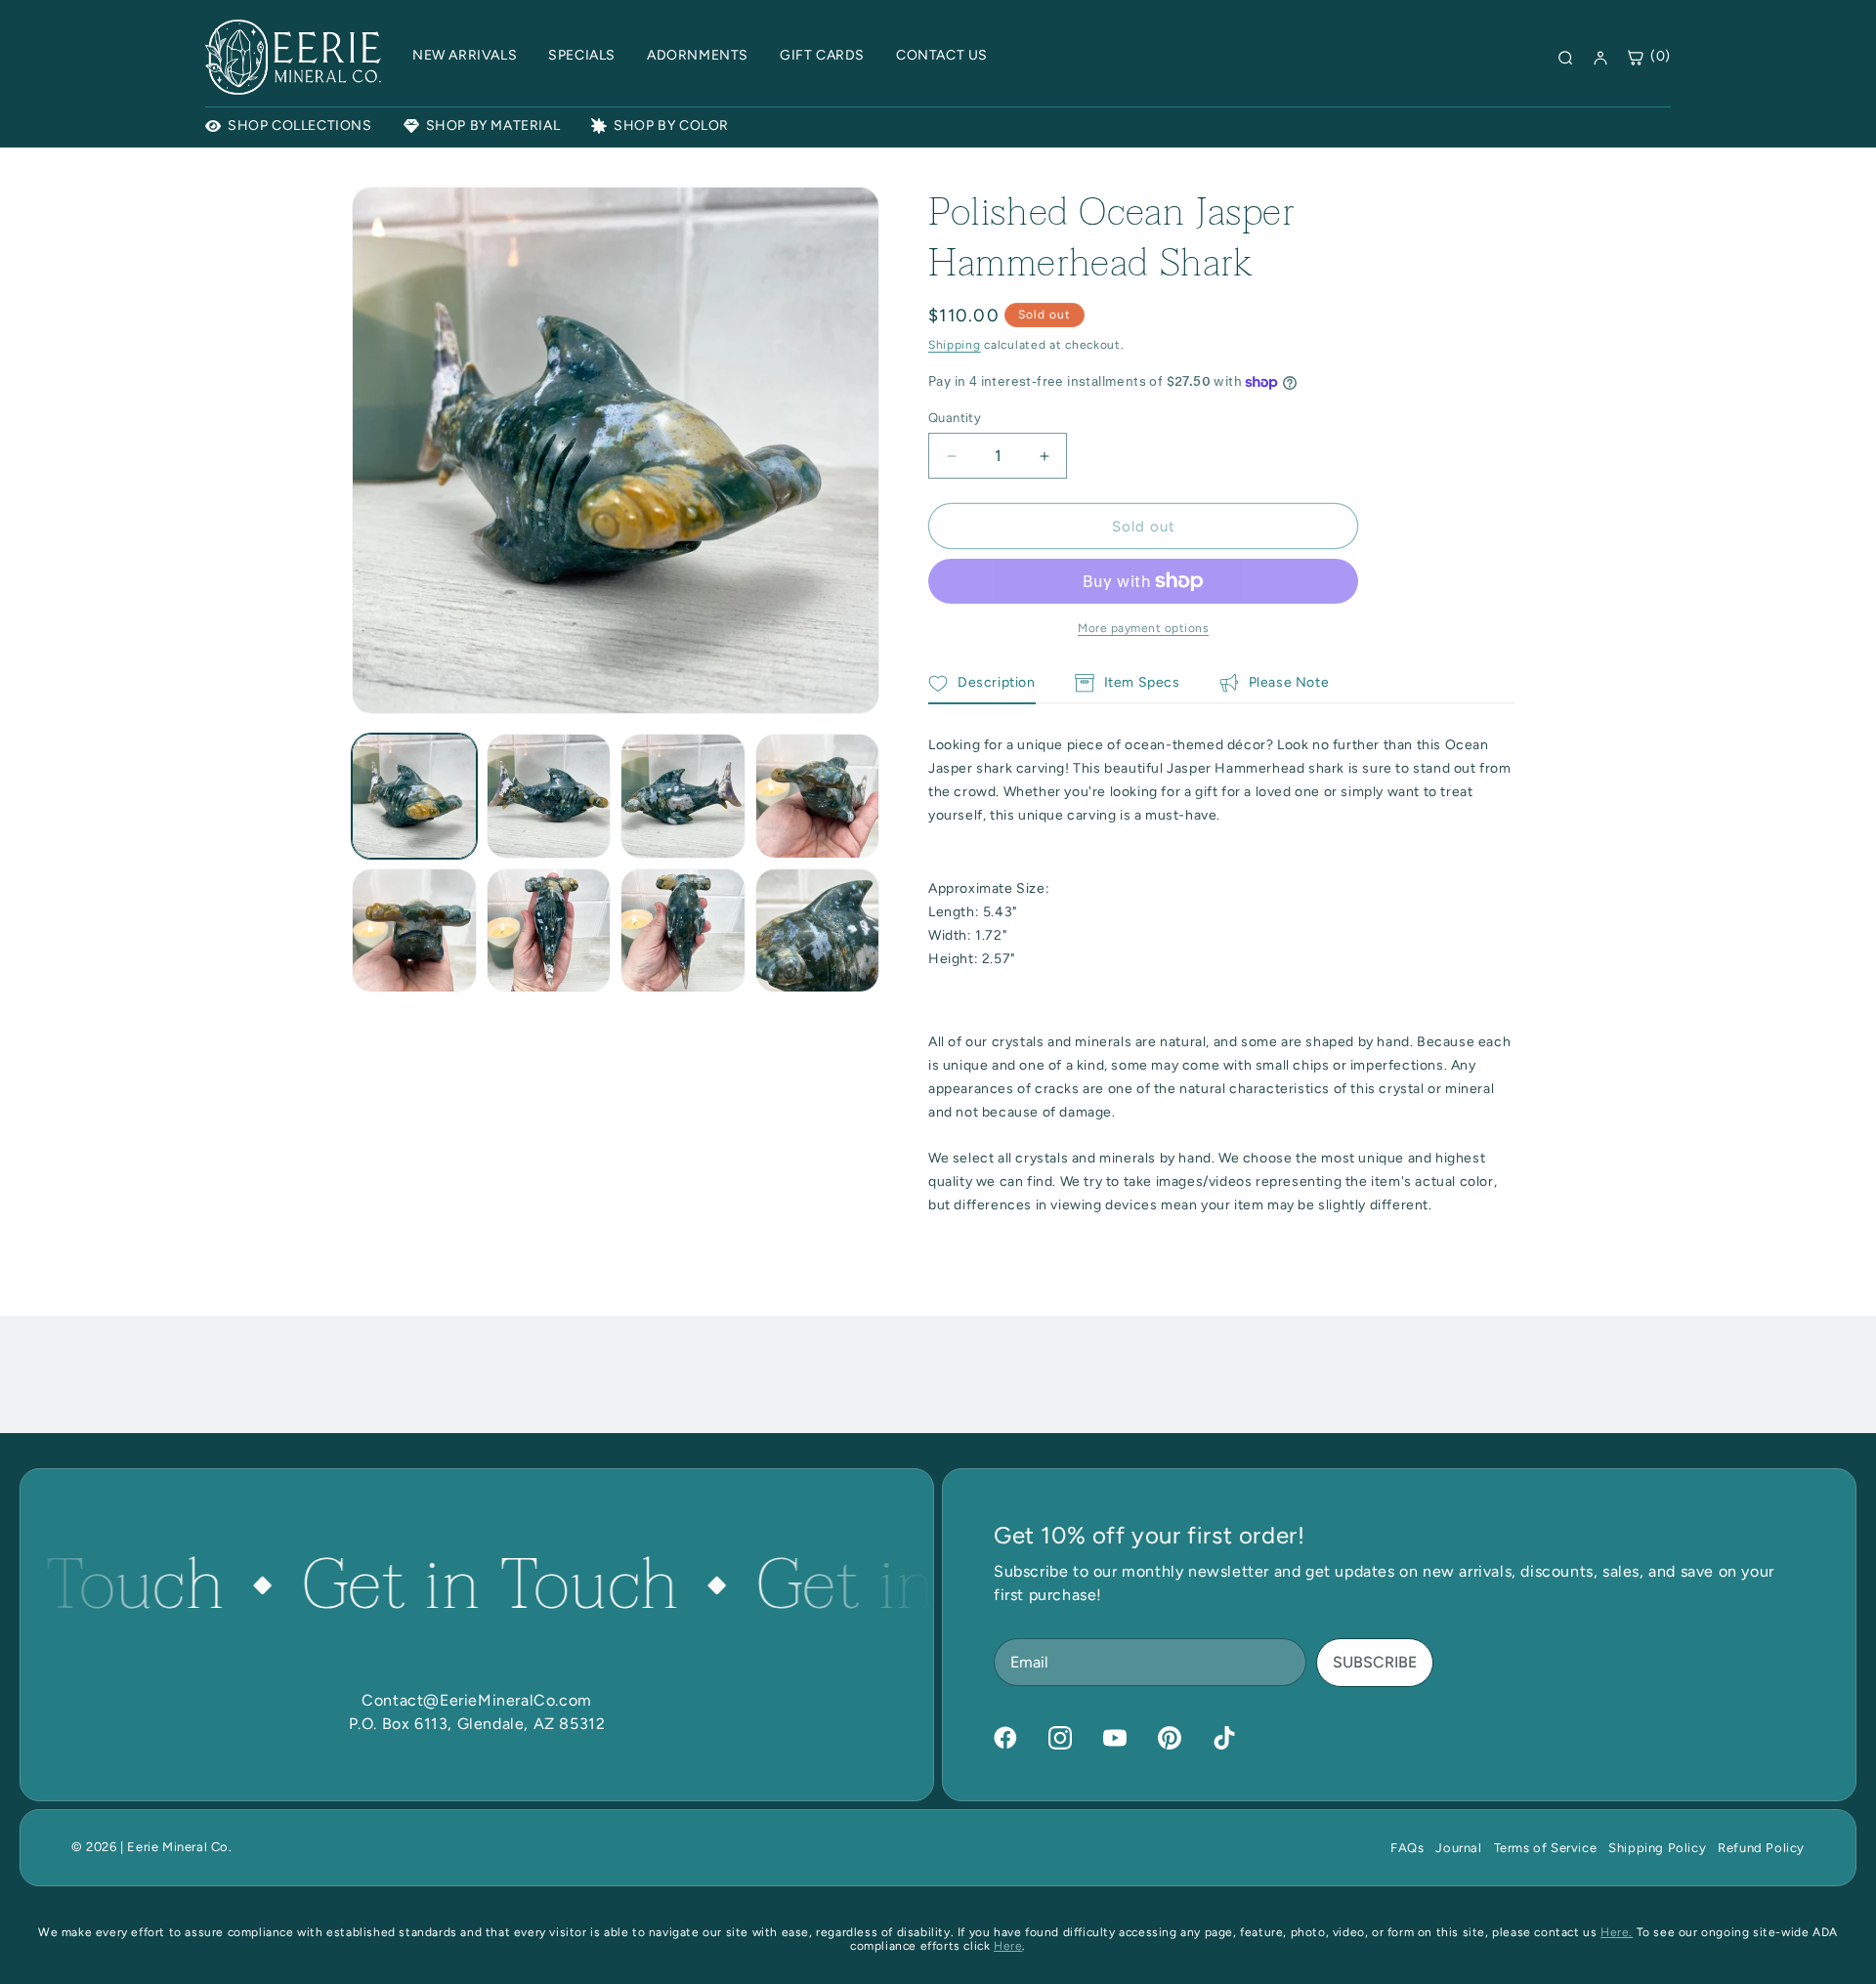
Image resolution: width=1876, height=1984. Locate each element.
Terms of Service (1546, 1848)
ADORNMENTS (698, 55)
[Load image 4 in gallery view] (818, 796)
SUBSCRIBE (1375, 1662)
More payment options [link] (1143, 628)
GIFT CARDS (822, 55)
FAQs (1407, 1848)
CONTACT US (942, 55)
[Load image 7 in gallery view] (683, 931)
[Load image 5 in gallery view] (414, 931)
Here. (1617, 1932)
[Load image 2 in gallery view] (549, 796)
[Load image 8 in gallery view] (818, 931)
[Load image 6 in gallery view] (549, 931)
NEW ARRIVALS (465, 55)
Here (1008, 1946)
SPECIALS (582, 55)
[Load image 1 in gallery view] (414, 796)
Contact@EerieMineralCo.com (477, 1700)
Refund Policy (1761, 1848)
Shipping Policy (1657, 1848)
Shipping (955, 345)
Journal (1458, 1848)
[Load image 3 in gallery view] (683, 796)
